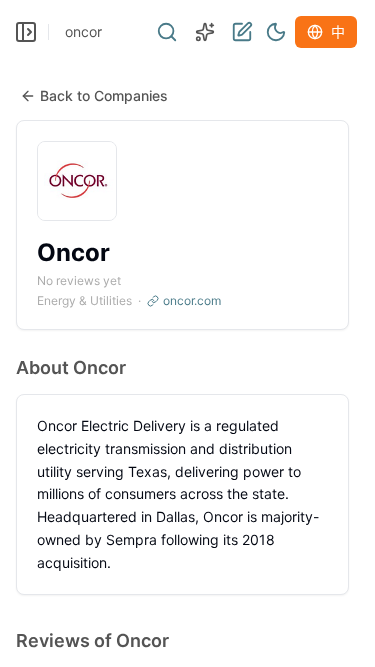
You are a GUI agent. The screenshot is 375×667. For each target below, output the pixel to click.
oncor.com (192, 300)
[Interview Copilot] (205, 32)
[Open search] (167, 32)
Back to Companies (104, 95)
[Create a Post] (242, 32)
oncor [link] (83, 31)
